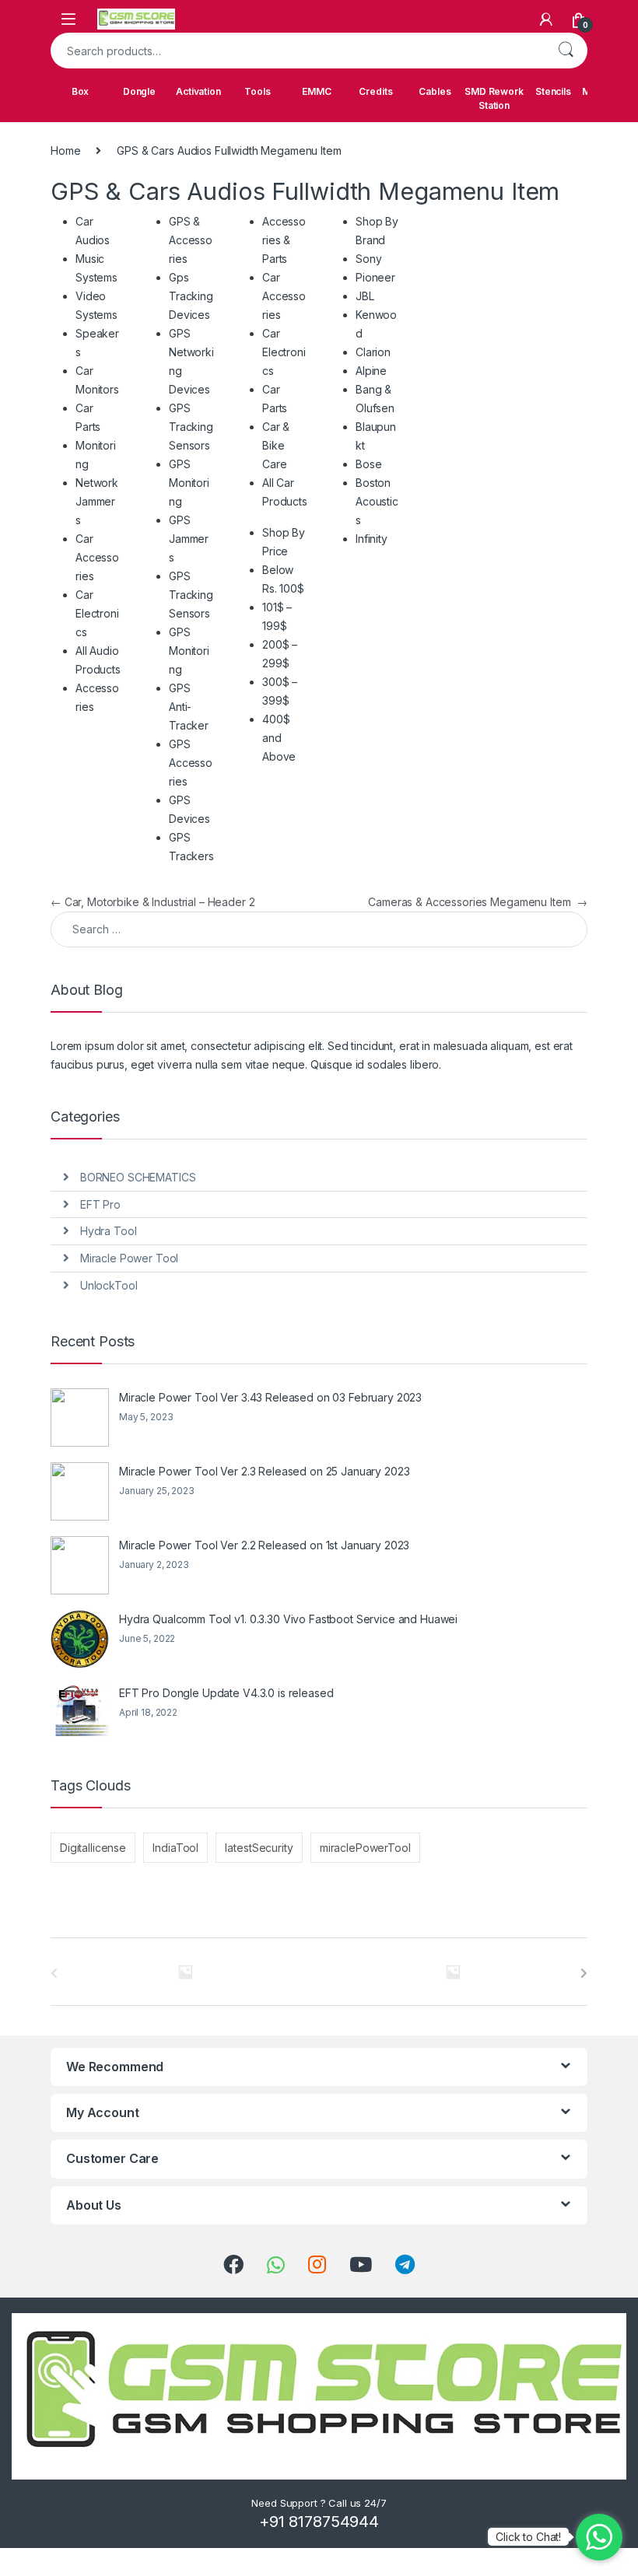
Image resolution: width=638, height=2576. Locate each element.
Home (65, 150)
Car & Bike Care (276, 445)
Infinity (372, 539)
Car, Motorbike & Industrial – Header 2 (152, 902)
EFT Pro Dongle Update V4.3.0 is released (226, 1693)
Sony (368, 259)
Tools (257, 91)
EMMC (316, 91)
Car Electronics (97, 613)
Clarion (373, 352)
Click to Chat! (528, 2537)
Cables (435, 91)
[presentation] (584, 1973)
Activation (198, 91)
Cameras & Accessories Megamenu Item (478, 902)
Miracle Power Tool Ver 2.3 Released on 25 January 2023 (264, 1471)
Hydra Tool (109, 1231)
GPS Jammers (189, 539)
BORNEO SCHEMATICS (138, 1177)
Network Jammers (97, 501)
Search (566, 51)
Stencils (553, 91)
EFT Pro (100, 1204)
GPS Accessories (191, 763)
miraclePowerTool (365, 1848)
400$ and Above (279, 738)
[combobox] (297, 51)
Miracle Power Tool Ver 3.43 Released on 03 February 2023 (270, 1397)
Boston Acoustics (377, 501)
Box (81, 91)
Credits (375, 91)
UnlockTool (109, 1285)
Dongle (139, 91)
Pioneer (375, 277)
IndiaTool (175, 1848)
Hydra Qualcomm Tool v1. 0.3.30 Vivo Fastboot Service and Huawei (288, 1619)
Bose (368, 464)
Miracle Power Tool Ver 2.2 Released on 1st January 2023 (264, 1545)
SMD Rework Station (494, 98)
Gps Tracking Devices (191, 296)
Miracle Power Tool (129, 1258)
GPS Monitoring (189, 483)
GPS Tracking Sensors (191, 427)
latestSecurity (259, 1848)
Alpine (371, 371)
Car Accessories (97, 557)
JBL (365, 296)
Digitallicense (93, 1848)
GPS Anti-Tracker (189, 707)
